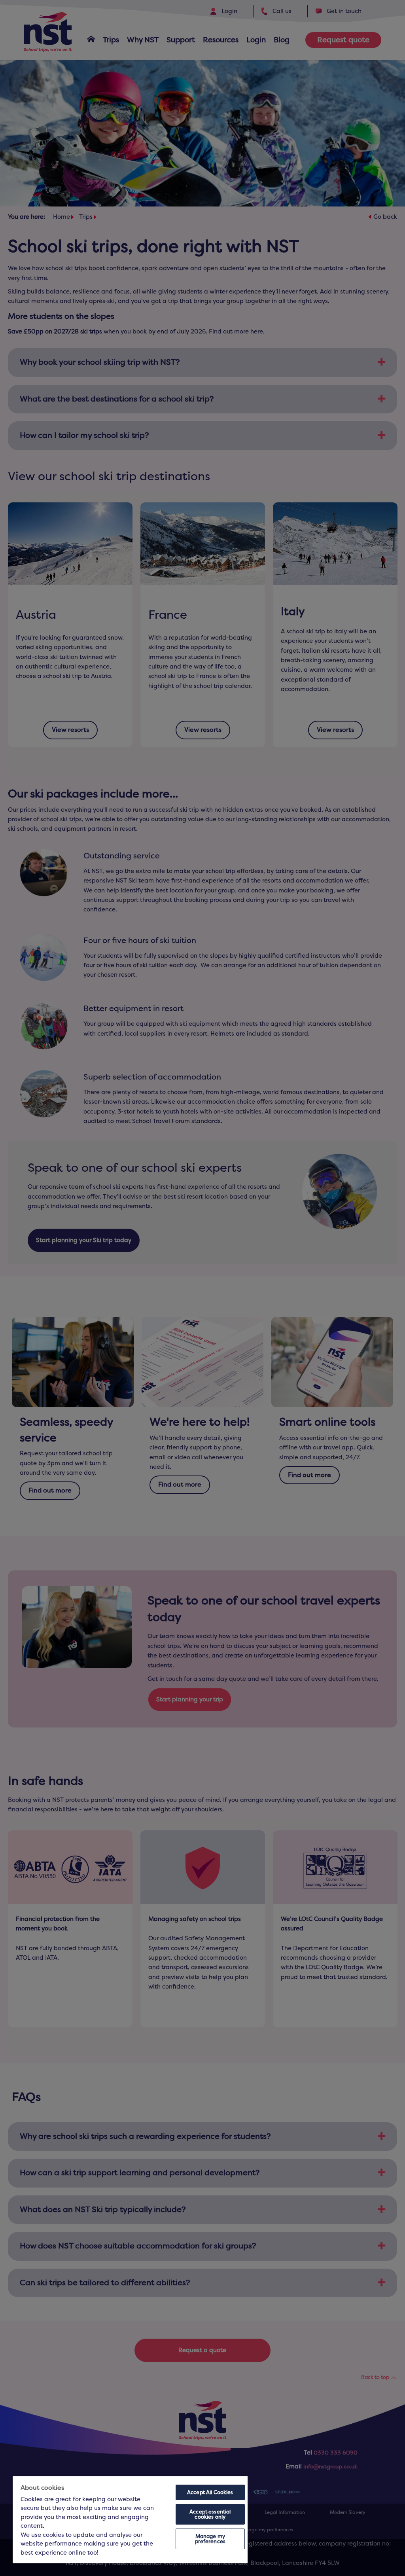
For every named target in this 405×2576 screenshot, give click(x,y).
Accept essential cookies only (210, 2514)
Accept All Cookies (210, 2492)
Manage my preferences (210, 2539)
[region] (130, 2520)
